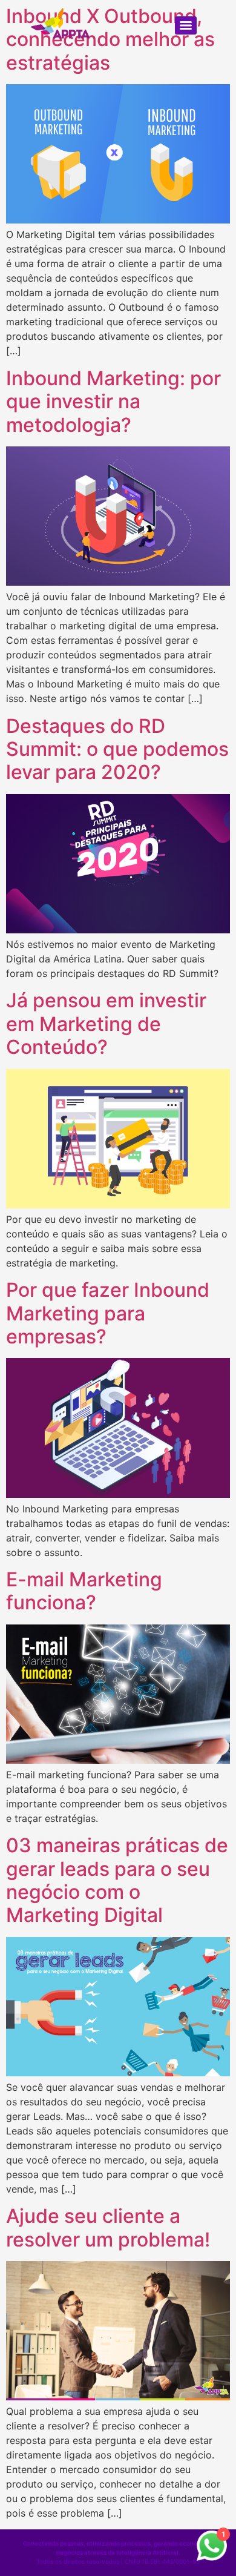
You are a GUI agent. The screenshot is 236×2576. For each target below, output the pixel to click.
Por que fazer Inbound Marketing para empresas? (108, 1313)
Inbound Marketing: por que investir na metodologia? (113, 402)
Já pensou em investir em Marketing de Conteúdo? (106, 1024)
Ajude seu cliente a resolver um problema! (108, 2227)
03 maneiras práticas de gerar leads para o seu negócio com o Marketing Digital (117, 1880)
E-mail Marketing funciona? (84, 1591)
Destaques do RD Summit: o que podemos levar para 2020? (117, 749)
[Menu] (186, 25)
